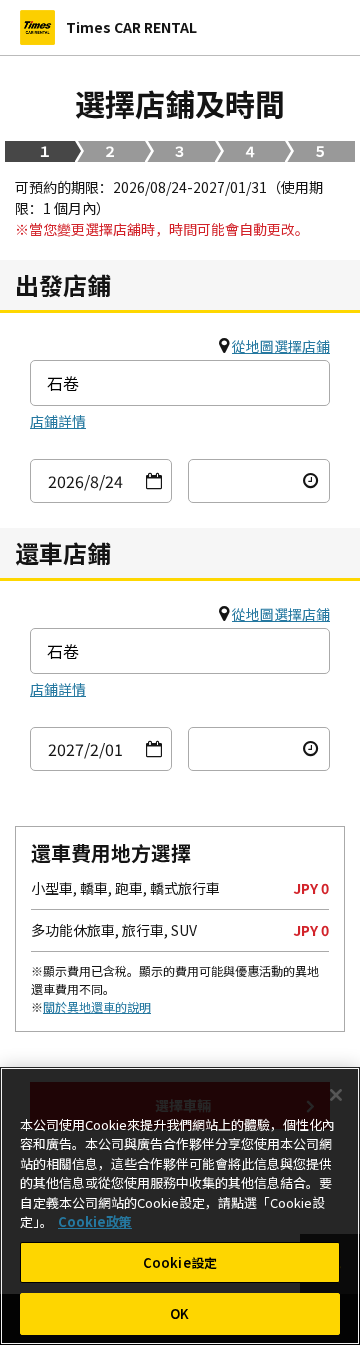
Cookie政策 (95, 1221)
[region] (180, 1206)
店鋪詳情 (58, 421)
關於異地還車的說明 (97, 1006)
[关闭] (336, 1095)
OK (179, 1313)
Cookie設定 (180, 1262)
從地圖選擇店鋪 (281, 346)
